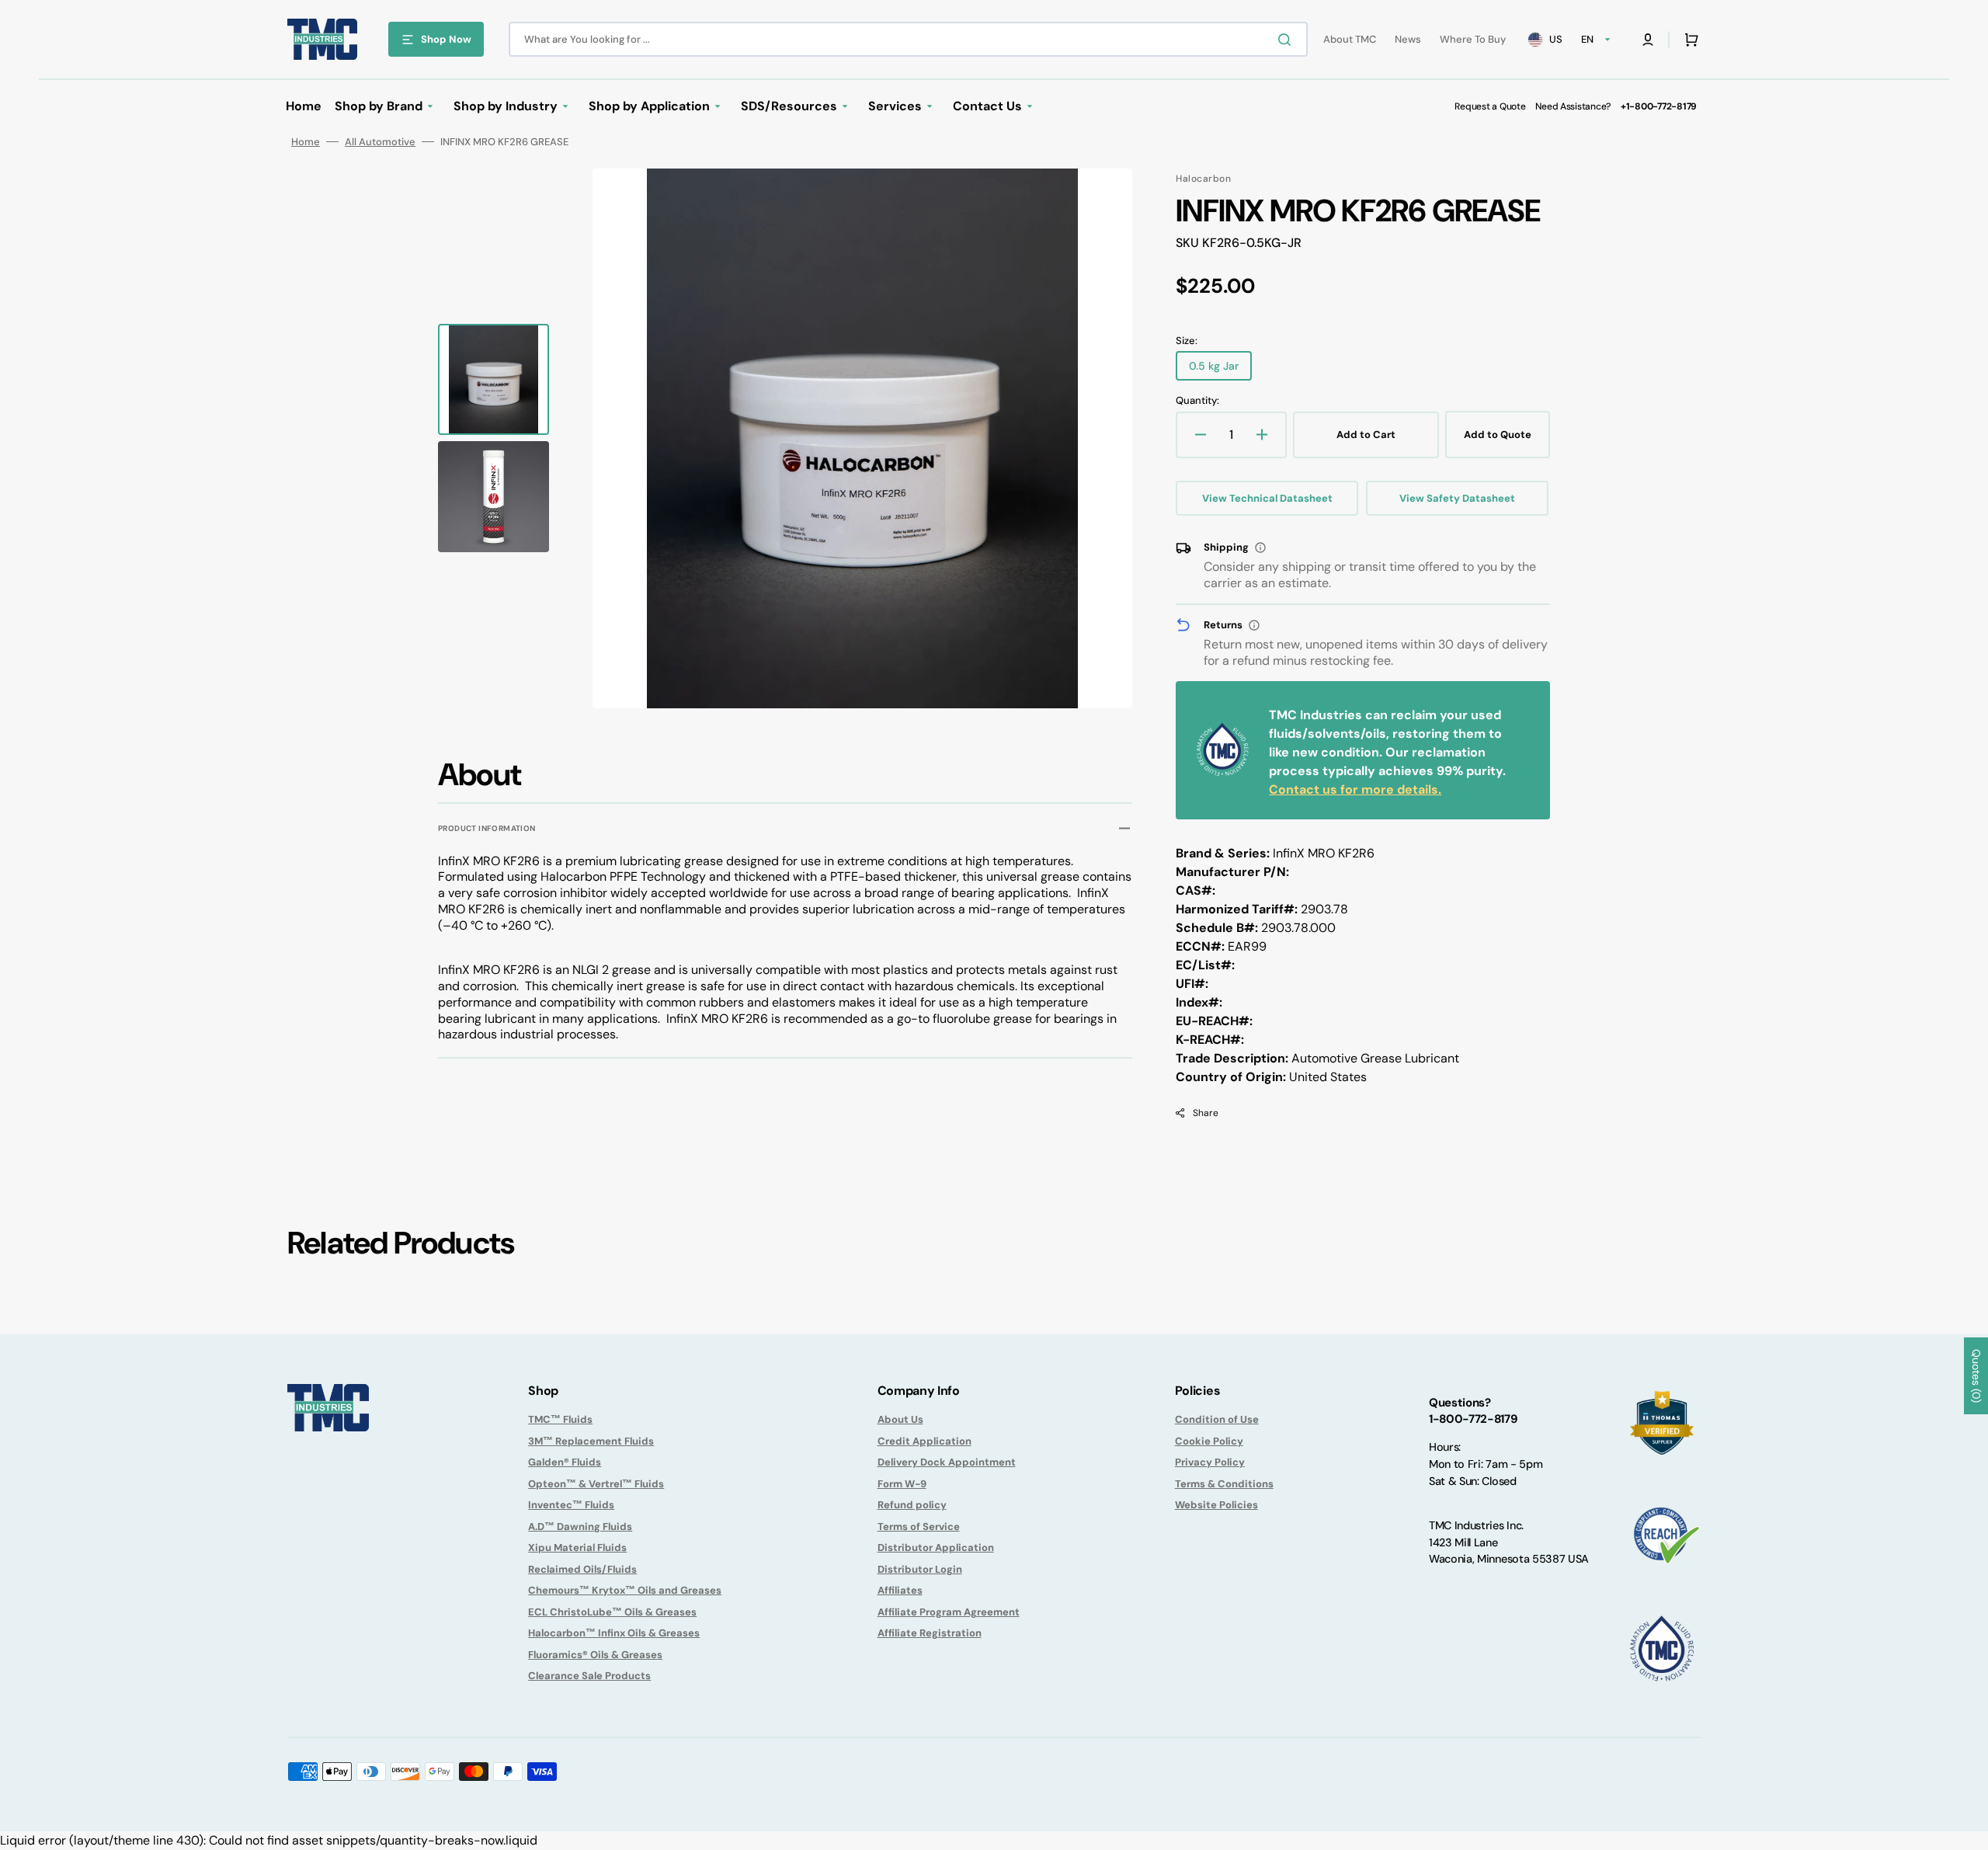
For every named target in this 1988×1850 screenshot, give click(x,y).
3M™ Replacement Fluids (591, 1441)
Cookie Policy (1209, 1441)
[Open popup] (1260, 548)
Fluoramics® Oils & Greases (595, 1655)
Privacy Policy (1210, 1462)
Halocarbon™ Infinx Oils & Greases (614, 1633)
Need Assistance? (1573, 106)
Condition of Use (1217, 1419)
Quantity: (1197, 400)
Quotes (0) (1976, 1376)
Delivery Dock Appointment (947, 1462)
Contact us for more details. (1355, 789)
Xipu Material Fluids (577, 1547)
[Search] (1288, 40)
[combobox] (908, 39)
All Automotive (380, 142)
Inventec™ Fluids (571, 1505)
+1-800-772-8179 (1659, 106)
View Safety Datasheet (1457, 498)
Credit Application (924, 1441)
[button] (1648, 40)
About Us (900, 1419)
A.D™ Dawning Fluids (580, 1527)
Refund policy (912, 1505)
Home (306, 142)
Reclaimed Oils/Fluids (582, 1569)
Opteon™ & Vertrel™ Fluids (596, 1484)
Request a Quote (1490, 106)
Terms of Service (919, 1527)
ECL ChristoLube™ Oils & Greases (612, 1612)
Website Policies (1216, 1505)
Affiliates (900, 1590)
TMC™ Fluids (560, 1419)
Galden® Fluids (565, 1462)
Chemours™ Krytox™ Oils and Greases (625, 1590)
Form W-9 (902, 1484)
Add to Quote (1498, 435)
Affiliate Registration (930, 1633)
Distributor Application (936, 1547)
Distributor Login (920, 1569)
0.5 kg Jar (1220, 370)
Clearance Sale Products (589, 1676)
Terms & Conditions (1224, 1484)
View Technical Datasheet (1267, 498)
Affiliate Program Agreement (949, 1612)
